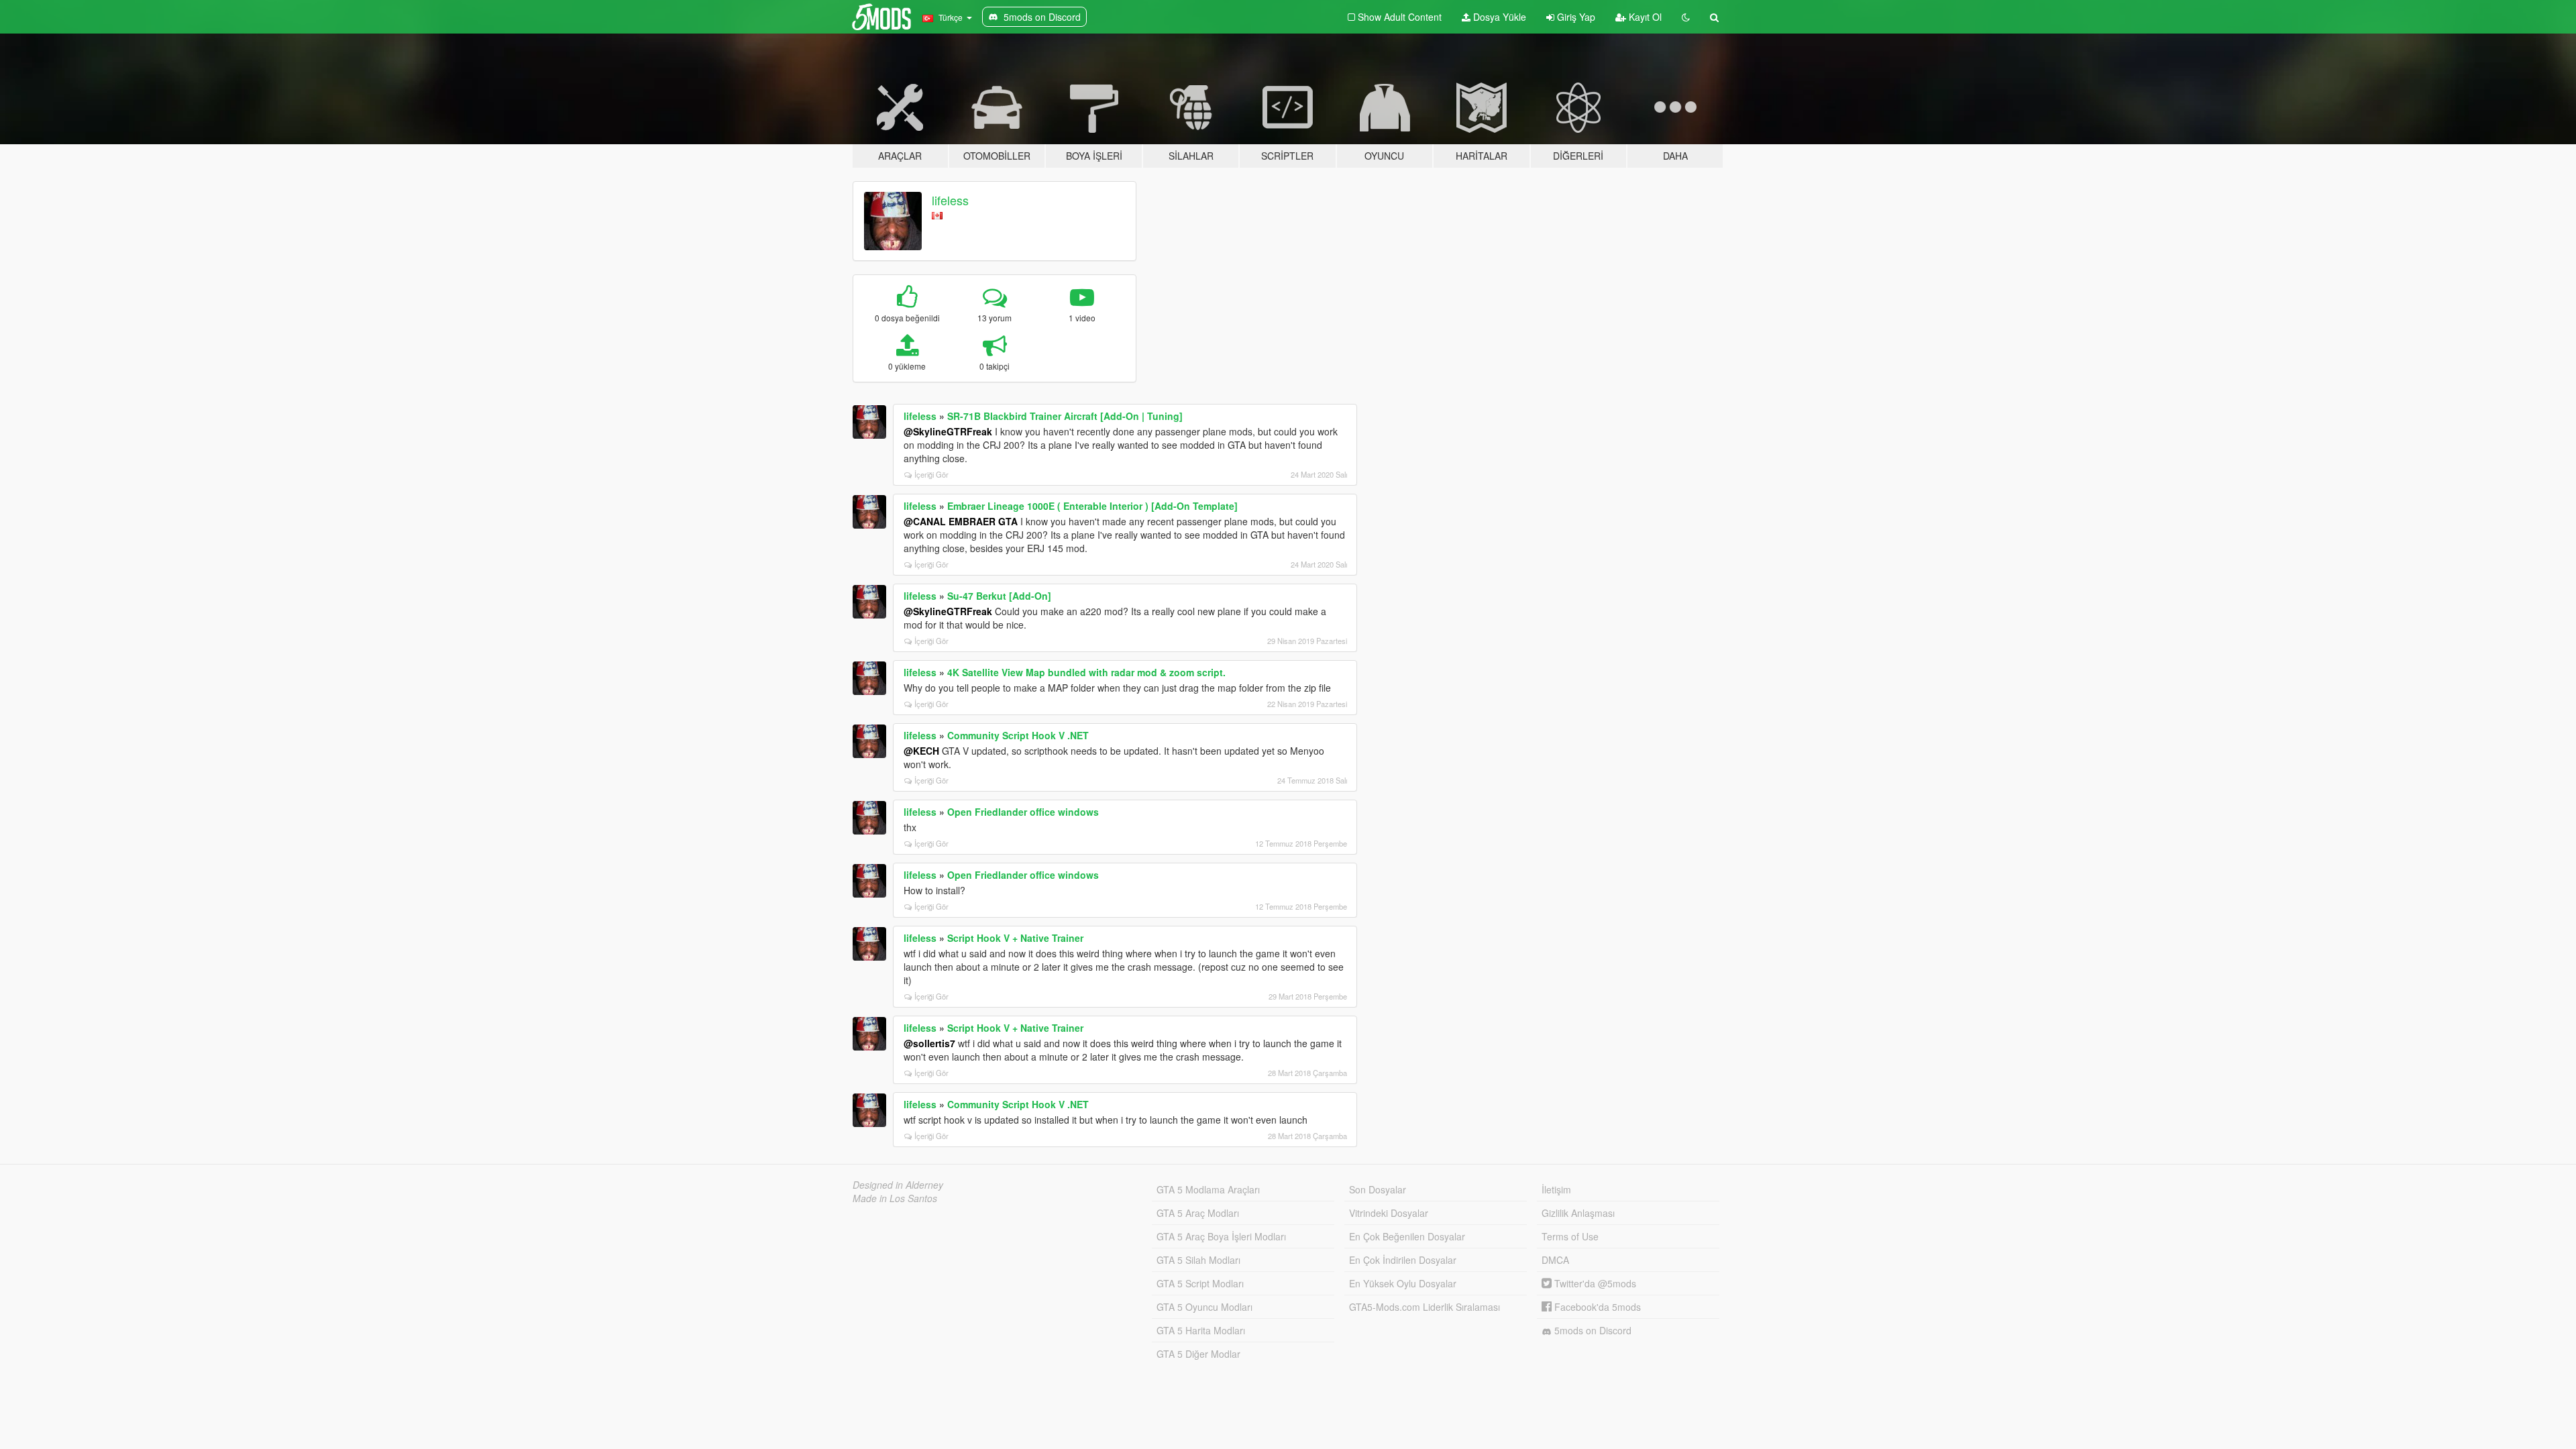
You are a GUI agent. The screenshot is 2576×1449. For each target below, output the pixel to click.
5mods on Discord (1592, 1330)
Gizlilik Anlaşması (1578, 1213)
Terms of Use (1570, 1236)
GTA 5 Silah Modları (1198, 1260)
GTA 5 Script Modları (1200, 1283)
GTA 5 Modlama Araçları (1208, 1189)
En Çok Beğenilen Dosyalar (1407, 1236)
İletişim (1556, 1189)
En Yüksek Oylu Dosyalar (1403, 1283)
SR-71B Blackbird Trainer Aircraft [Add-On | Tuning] (1065, 416)
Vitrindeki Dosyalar (1389, 1213)
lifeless (950, 200)
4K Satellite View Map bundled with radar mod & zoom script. (1086, 672)
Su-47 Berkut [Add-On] (999, 596)
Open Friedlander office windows (1023, 812)
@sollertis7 (929, 1043)
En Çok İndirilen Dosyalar (1403, 1260)
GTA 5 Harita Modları (1201, 1330)
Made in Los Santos (895, 1198)
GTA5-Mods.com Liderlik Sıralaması (1425, 1307)
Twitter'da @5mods (1594, 1283)
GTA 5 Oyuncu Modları (1204, 1307)
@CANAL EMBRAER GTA (961, 521)
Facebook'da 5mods (1596, 1307)
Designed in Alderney (898, 1185)
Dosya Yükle (1498, 17)
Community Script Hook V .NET (1018, 735)
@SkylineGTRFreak (948, 431)
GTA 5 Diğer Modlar (1198, 1354)
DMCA (1555, 1260)
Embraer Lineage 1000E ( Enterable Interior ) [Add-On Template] (1092, 506)
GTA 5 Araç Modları (1198, 1213)
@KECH (921, 751)
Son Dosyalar (1378, 1189)
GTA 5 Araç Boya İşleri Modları (1221, 1236)
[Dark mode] (1686, 17)
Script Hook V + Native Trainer (1015, 938)
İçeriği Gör (931, 474)
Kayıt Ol (1644, 17)
